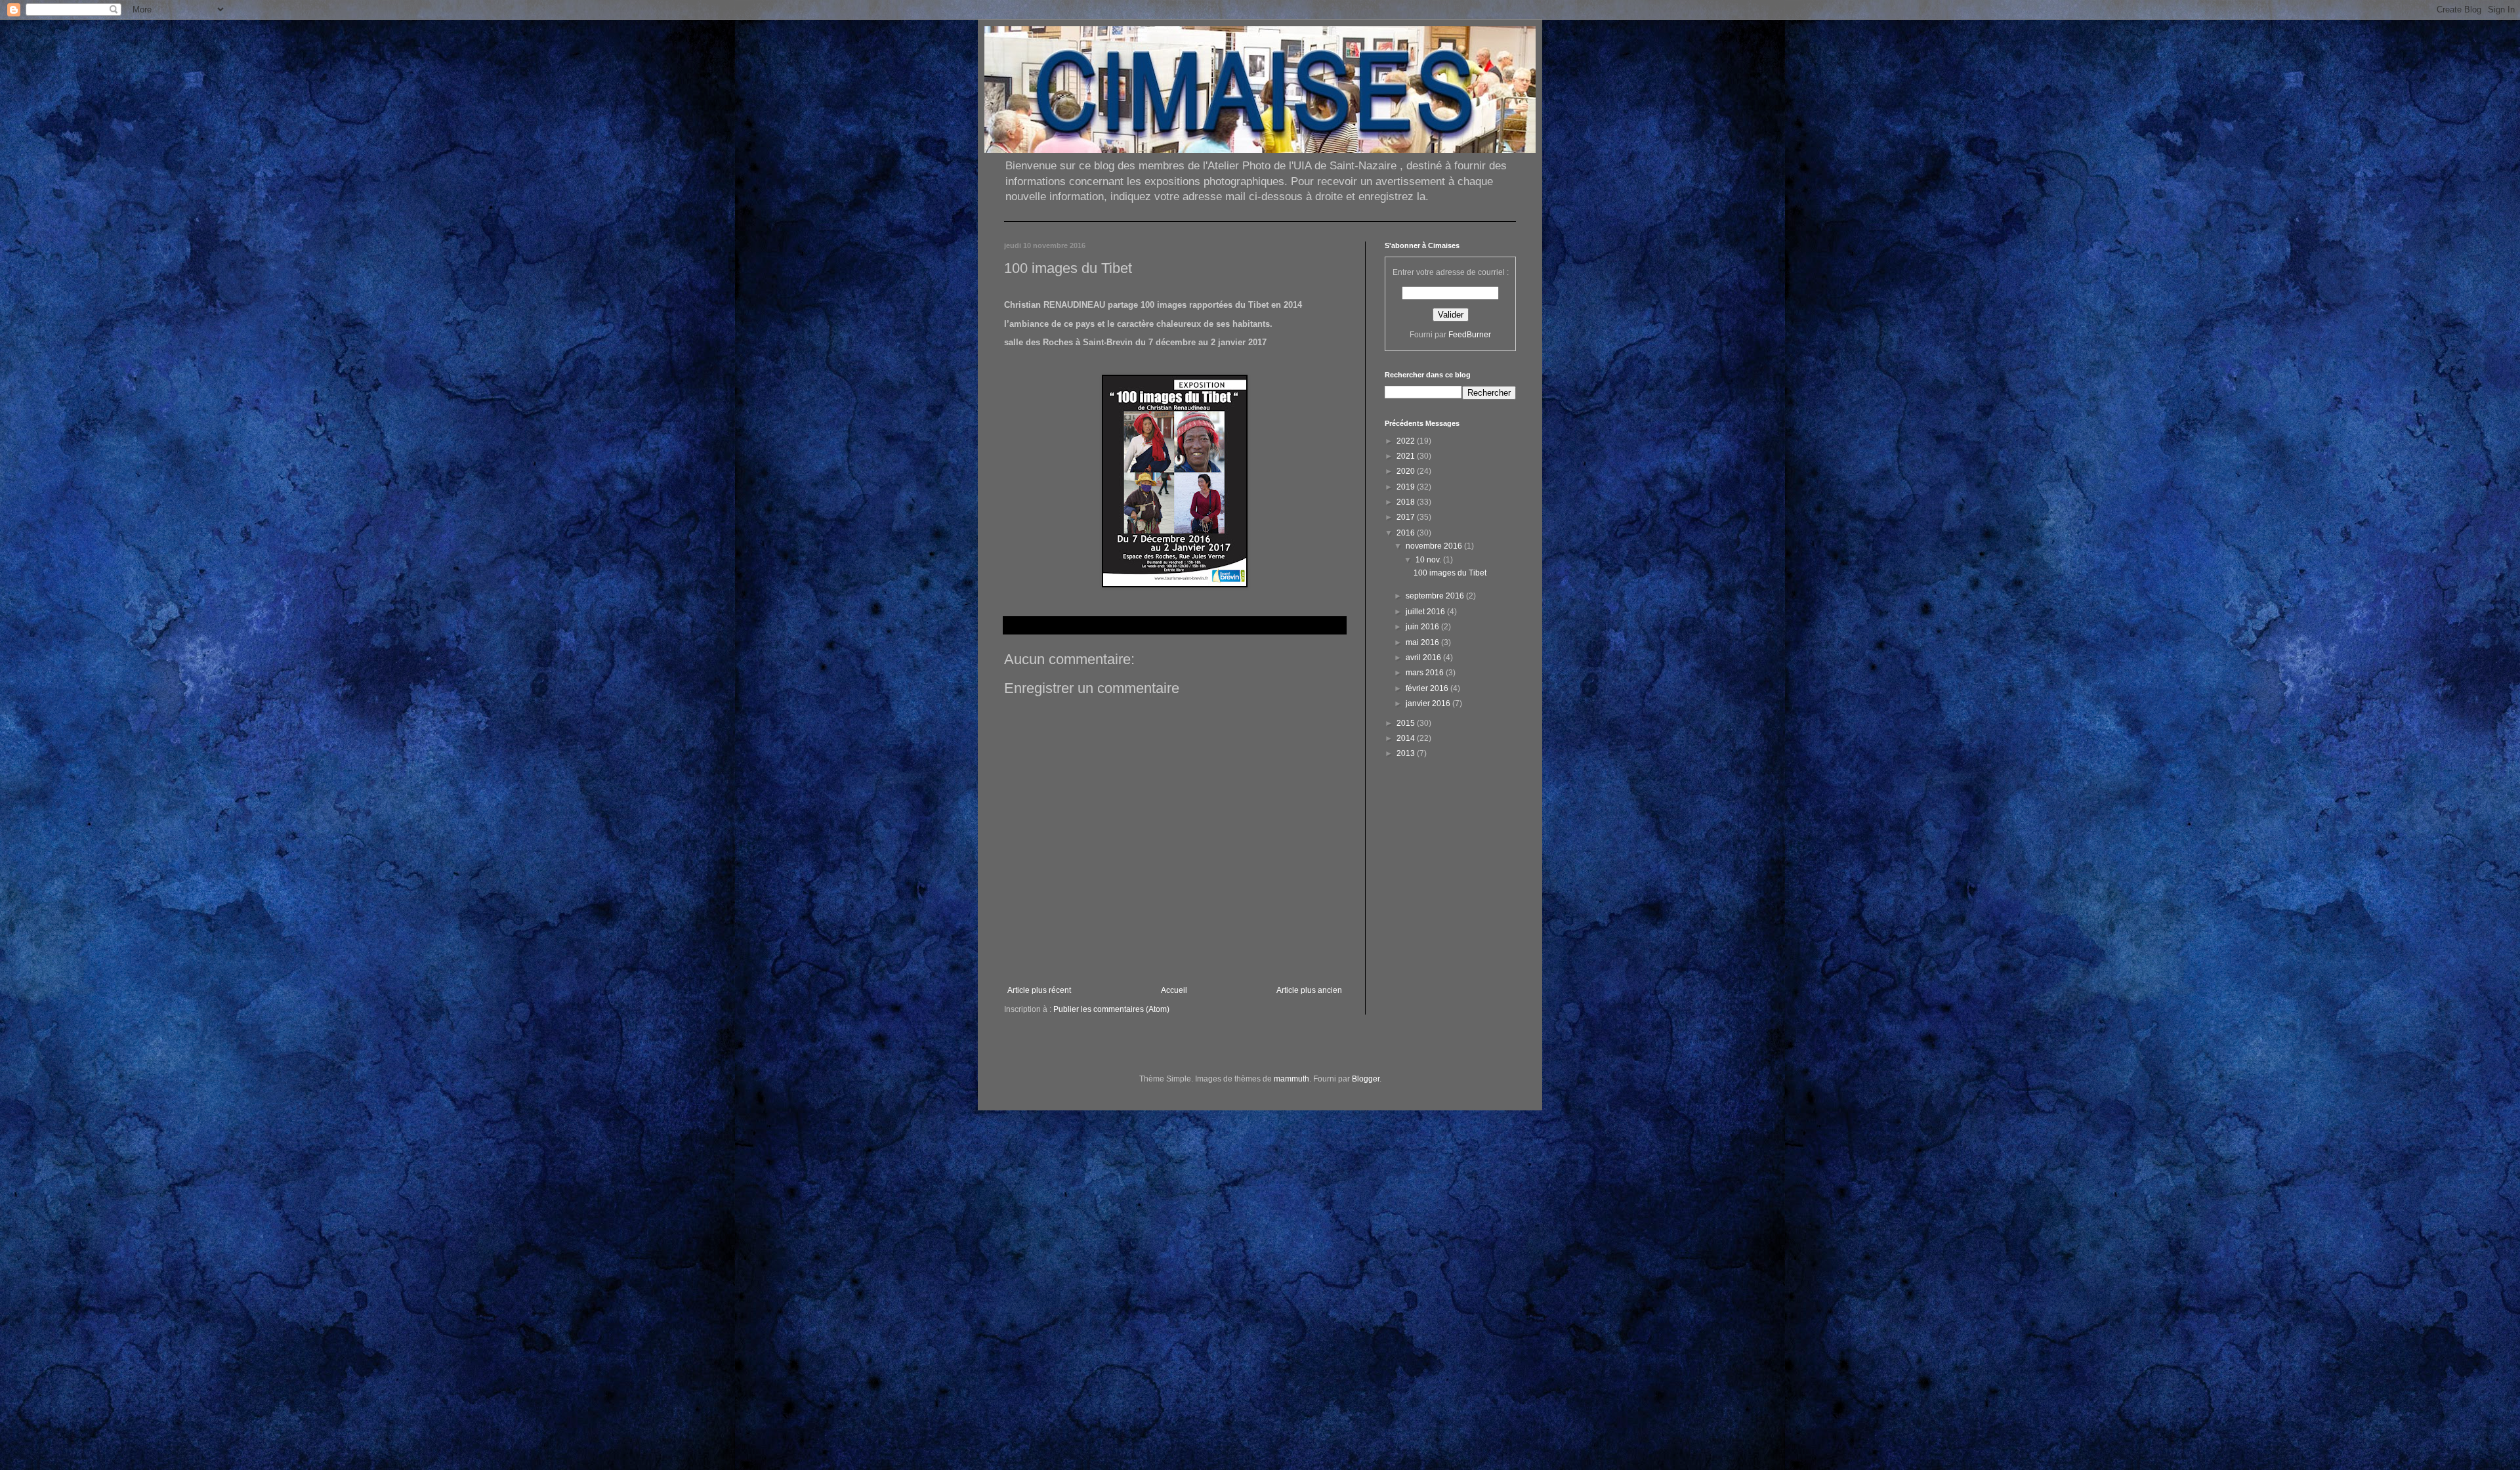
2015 (1407, 723)
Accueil (1174, 990)
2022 (1407, 441)
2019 (1407, 487)
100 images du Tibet (1450, 573)
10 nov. (1429, 560)
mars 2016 (1426, 673)
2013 (1407, 753)
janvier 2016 (1429, 703)
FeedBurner (1470, 335)
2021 (1407, 456)
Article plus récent (1039, 990)
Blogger (1366, 1079)
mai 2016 (1423, 642)
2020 (1407, 471)
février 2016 (1428, 688)
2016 (1407, 533)
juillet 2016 (1426, 612)
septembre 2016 (1436, 596)
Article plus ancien (1309, 990)
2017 (1407, 517)
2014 (1407, 738)
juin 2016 (1423, 627)
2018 (1407, 502)
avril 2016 (1424, 658)
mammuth (1291, 1079)
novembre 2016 (1435, 546)
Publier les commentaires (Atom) (1111, 1009)
